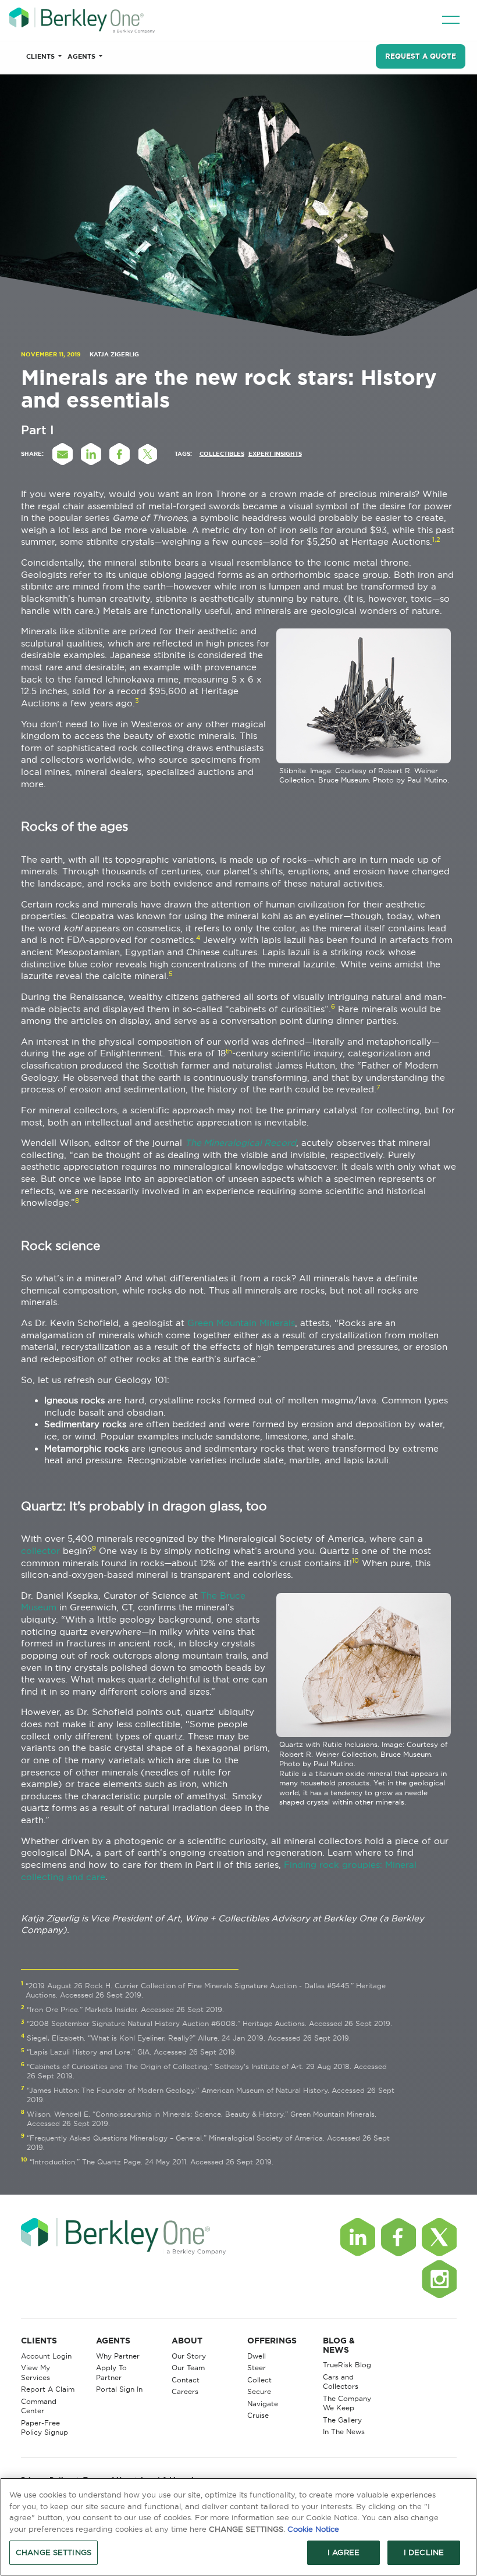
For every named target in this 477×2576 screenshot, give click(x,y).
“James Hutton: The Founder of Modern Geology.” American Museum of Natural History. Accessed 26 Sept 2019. (211, 2095)
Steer (257, 2368)
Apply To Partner (111, 2373)
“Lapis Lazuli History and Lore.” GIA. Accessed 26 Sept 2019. (132, 2052)
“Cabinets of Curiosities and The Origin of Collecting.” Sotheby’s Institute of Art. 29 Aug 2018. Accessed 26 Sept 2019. (207, 2071)
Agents (82, 56)
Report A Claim (48, 2389)
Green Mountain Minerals (241, 1323)
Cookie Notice (313, 2529)
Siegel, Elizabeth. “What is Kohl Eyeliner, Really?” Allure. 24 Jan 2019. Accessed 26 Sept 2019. (189, 2038)
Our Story (189, 2356)
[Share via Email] (63, 454)
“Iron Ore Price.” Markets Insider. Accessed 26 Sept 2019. (125, 2009)
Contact (186, 2380)
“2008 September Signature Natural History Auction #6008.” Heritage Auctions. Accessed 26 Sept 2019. (209, 2023)
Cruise (258, 2415)
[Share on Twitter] (148, 454)
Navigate (263, 2404)
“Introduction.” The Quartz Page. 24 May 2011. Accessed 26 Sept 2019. (152, 2162)
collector (40, 1551)
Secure (259, 2391)
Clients (41, 56)
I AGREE (343, 2552)
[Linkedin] (358, 2237)
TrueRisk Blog (347, 2365)
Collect (259, 2380)
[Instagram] (439, 2279)
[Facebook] (398, 2237)
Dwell (257, 2356)
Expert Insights (275, 454)
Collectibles (222, 454)
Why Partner (118, 2356)
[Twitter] (439, 2237)
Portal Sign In (119, 2389)
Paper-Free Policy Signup (45, 2428)
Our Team (188, 2368)
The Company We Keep (347, 2403)
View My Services (35, 2373)
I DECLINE (424, 2552)
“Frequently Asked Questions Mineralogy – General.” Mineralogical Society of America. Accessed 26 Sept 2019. (208, 2143)
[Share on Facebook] (120, 454)
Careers (185, 2391)
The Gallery (342, 2420)
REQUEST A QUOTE (421, 56)
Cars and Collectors (341, 2382)
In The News (344, 2432)
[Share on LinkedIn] (91, 454)
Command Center (39, 2406)
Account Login (46, 2356)
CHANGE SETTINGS (54, 2552)
